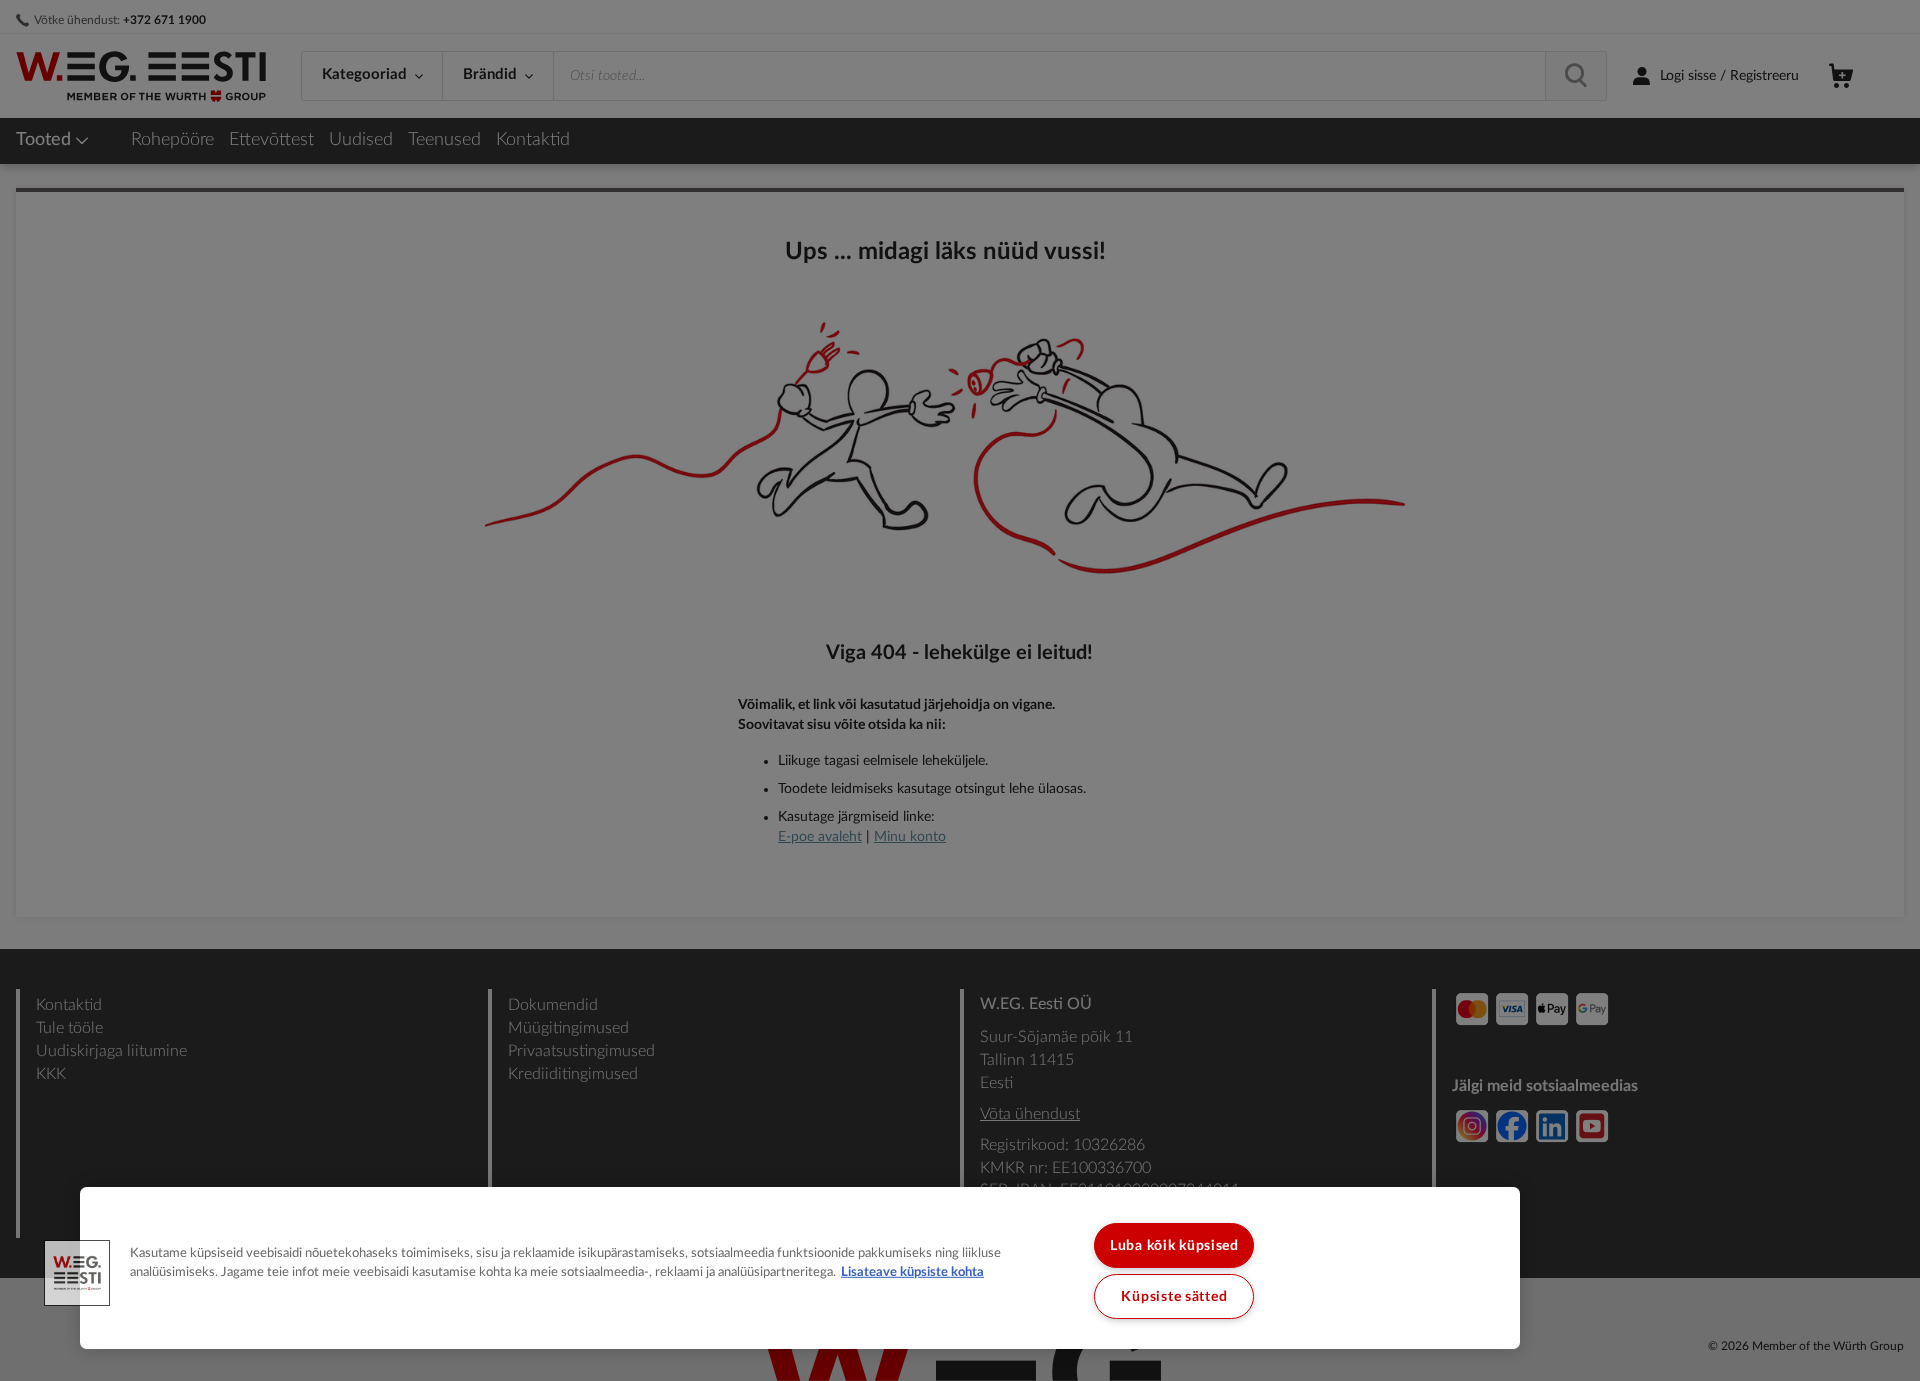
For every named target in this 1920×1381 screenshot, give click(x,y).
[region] (800, 1268)
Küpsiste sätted (1174, 1296)
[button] (77, 1273)
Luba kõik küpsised (1174, 1245)
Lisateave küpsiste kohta (912, 1272)
